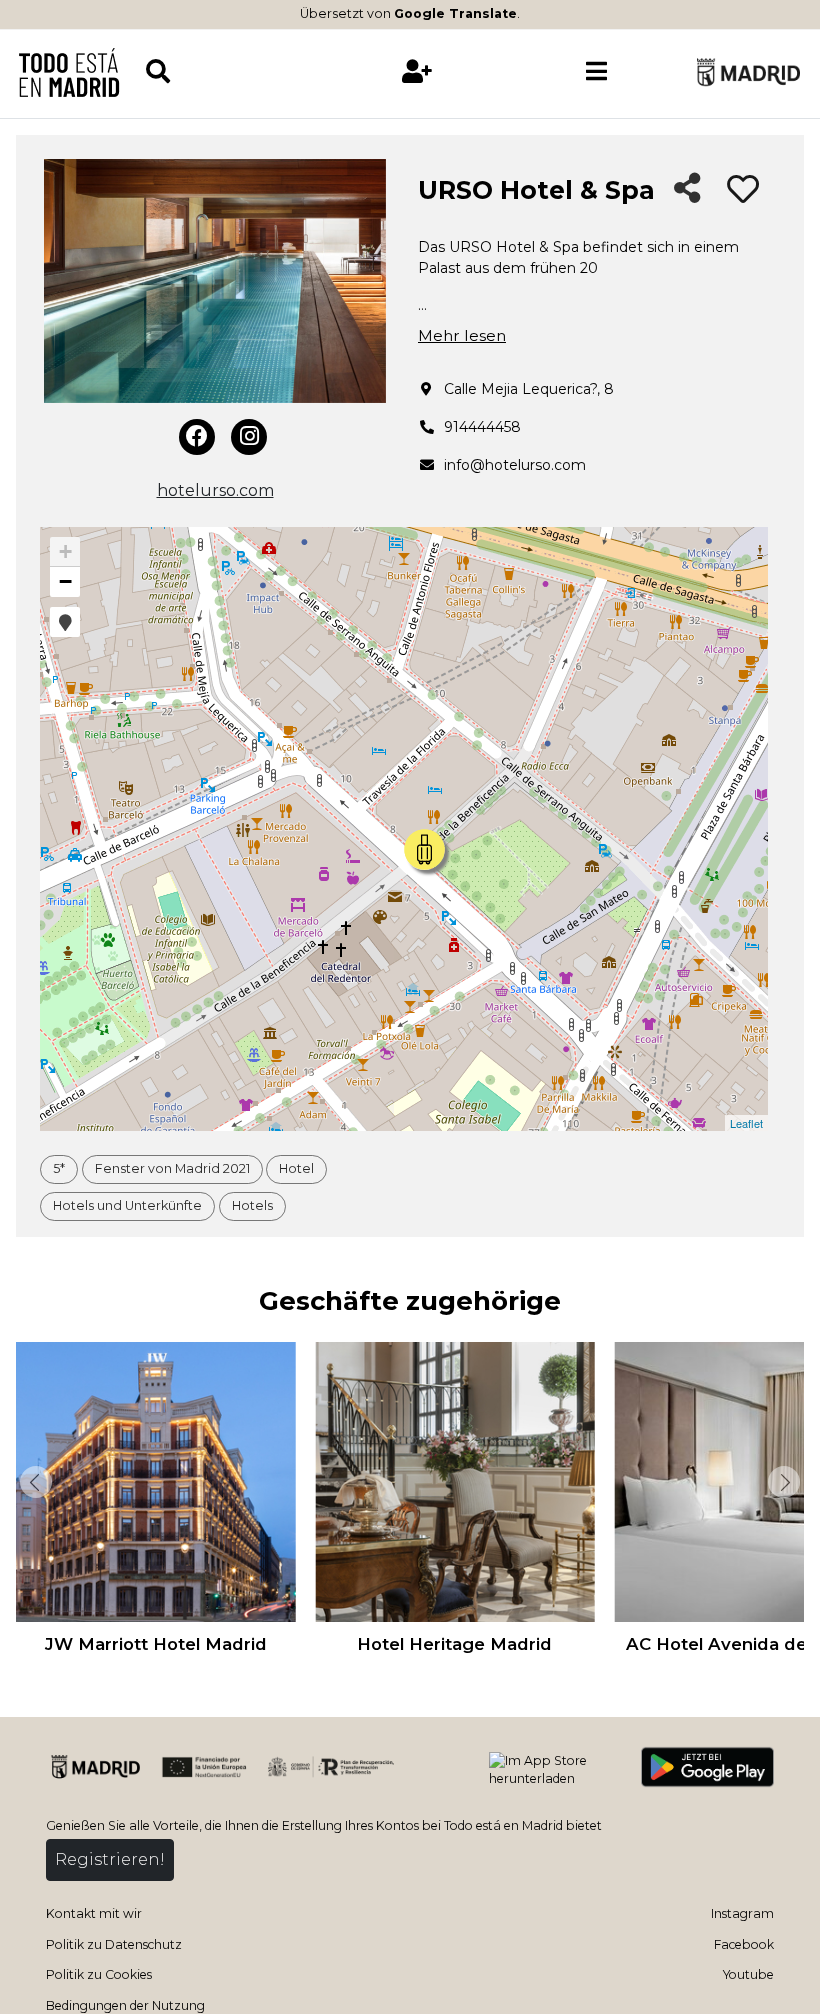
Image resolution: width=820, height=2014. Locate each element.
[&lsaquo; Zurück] (34, 1482)
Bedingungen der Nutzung (125, 2005)
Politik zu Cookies (99, 1974)
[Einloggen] (417, 71)
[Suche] (235, 71)
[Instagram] (249, 437)
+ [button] (65, 551)
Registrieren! (110, 1859)
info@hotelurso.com (515, 465)
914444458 (482, 427)
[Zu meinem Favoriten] (743, 190)
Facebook (744, 1944)
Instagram (742, 1913)
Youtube (748, 1974)
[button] (65, 622)
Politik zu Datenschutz (114, 1944)
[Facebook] (197, 437)
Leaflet (746, 1123)
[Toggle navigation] (597, 72)
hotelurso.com (215, 490)
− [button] (65, 581)
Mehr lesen (462, 335)
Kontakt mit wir (94, 1913)
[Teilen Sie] (687, 189)
